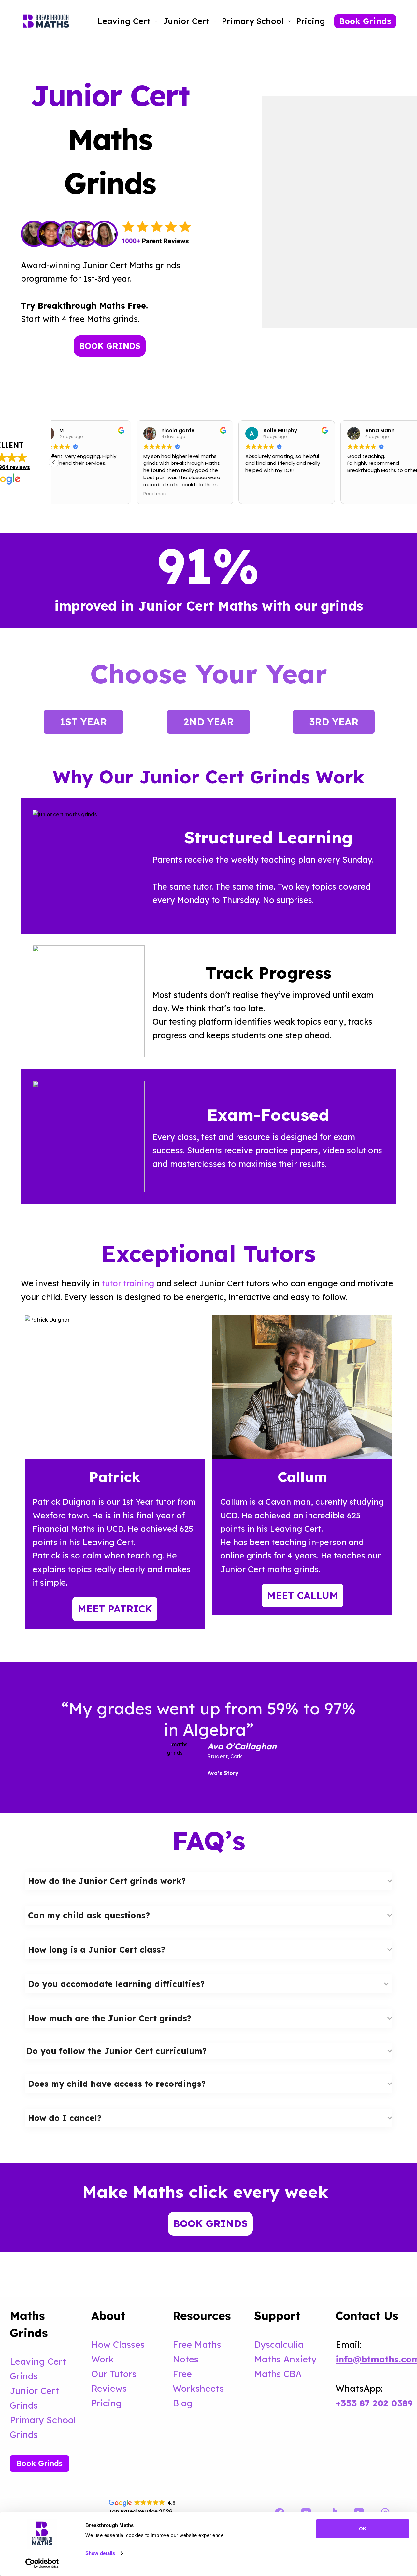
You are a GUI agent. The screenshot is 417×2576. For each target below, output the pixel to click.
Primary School (253, 21)
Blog (183, 2403)
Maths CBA (278, 2374)
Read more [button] (73, 494)
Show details (100, 2553)
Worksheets (198, 2389)
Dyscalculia (279, 2345)
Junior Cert (186, 21)
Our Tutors (114, 2374)
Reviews (109, 2389)
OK (363, 2529)
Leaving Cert (124, 21)
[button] (54, 462)
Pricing (311, 21)
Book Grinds (365, 21)
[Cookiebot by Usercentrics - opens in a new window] (42, 2563)
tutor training (128, 1283)
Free (182, 2374)
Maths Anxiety (285, 2359)
